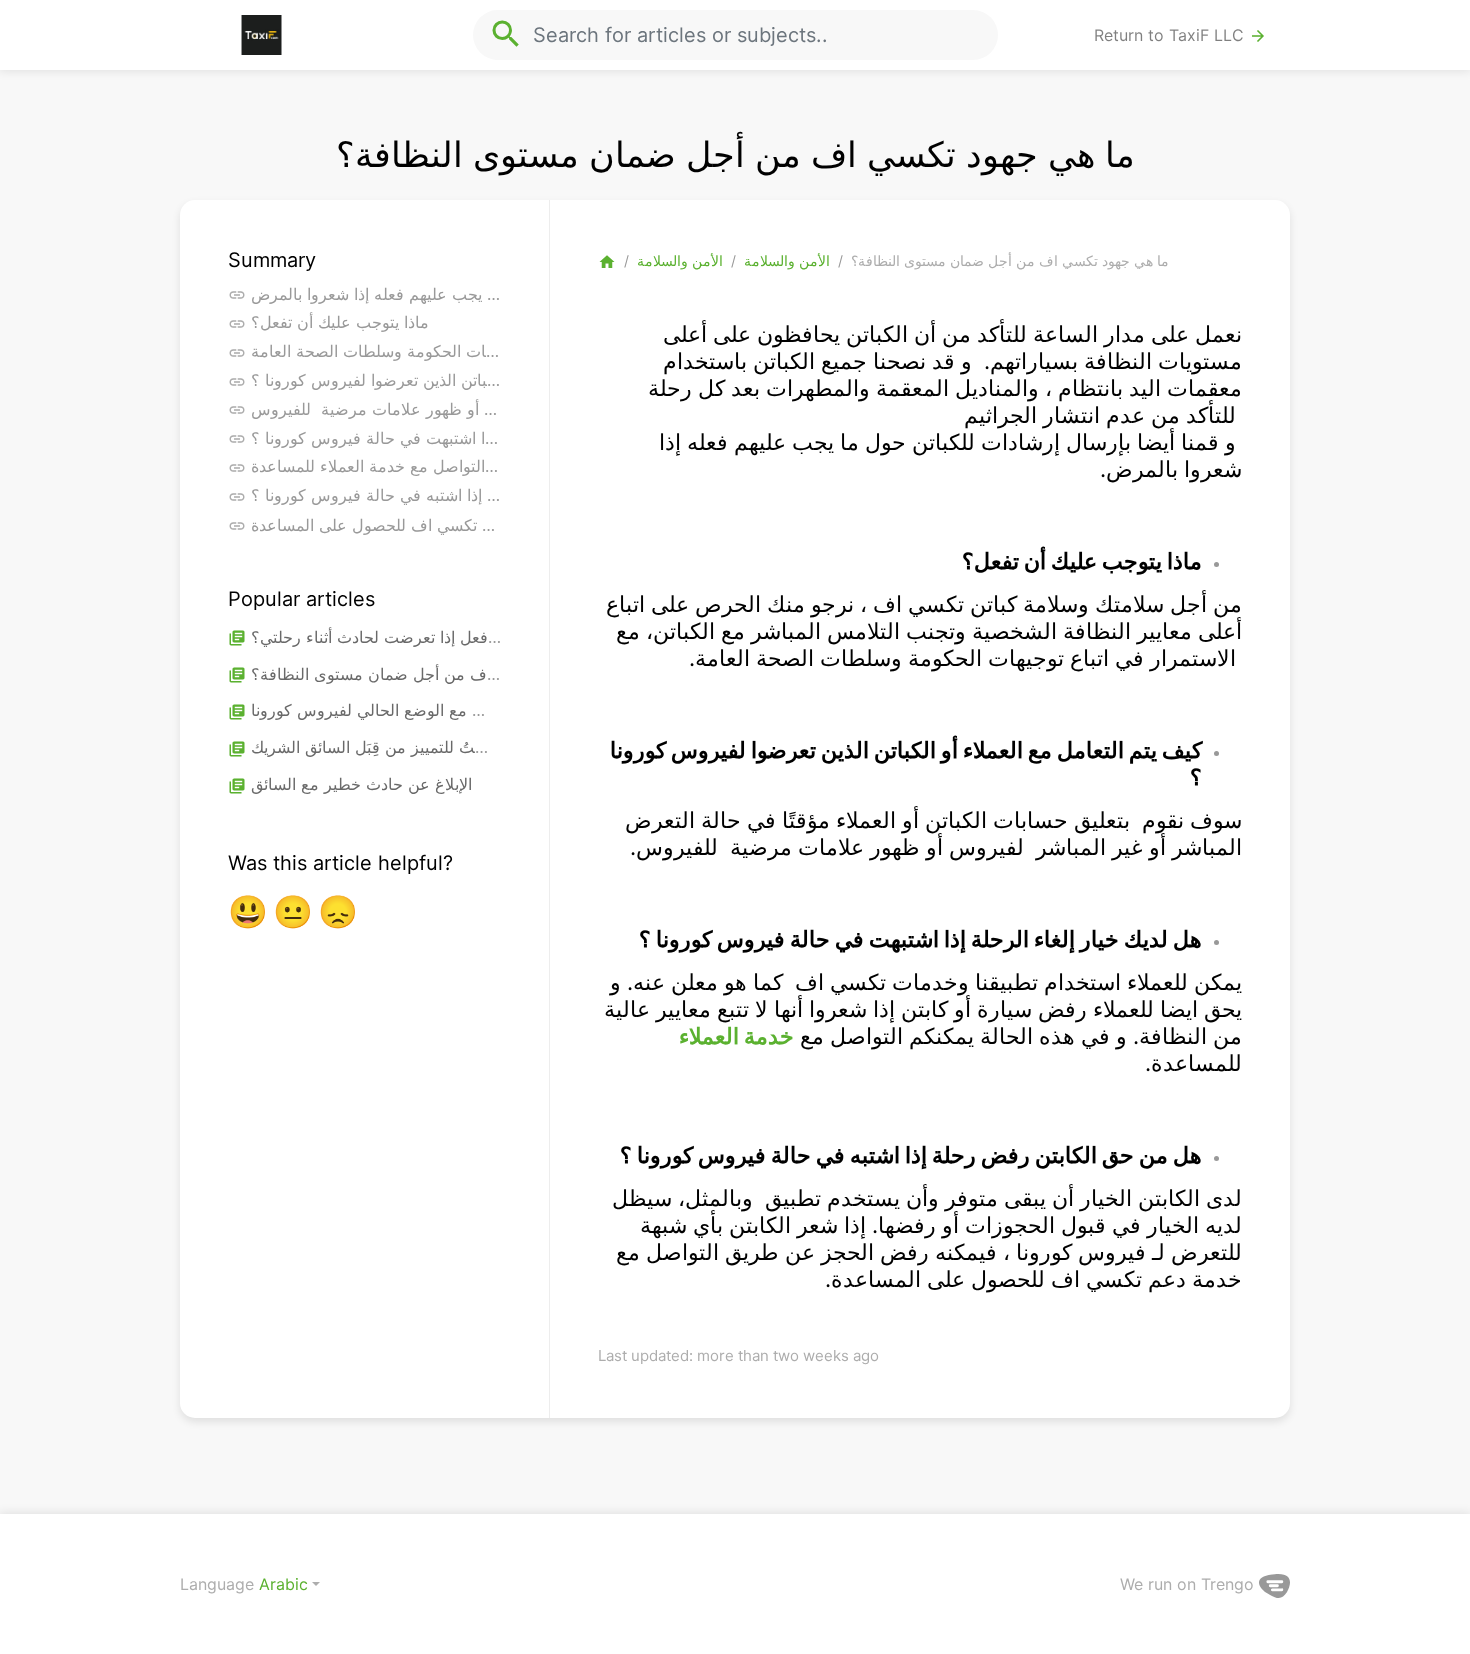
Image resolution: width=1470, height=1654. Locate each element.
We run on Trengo (1189, 1584)
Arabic (283, 1584)
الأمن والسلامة (680, 260)
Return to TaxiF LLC (1180, 35)
